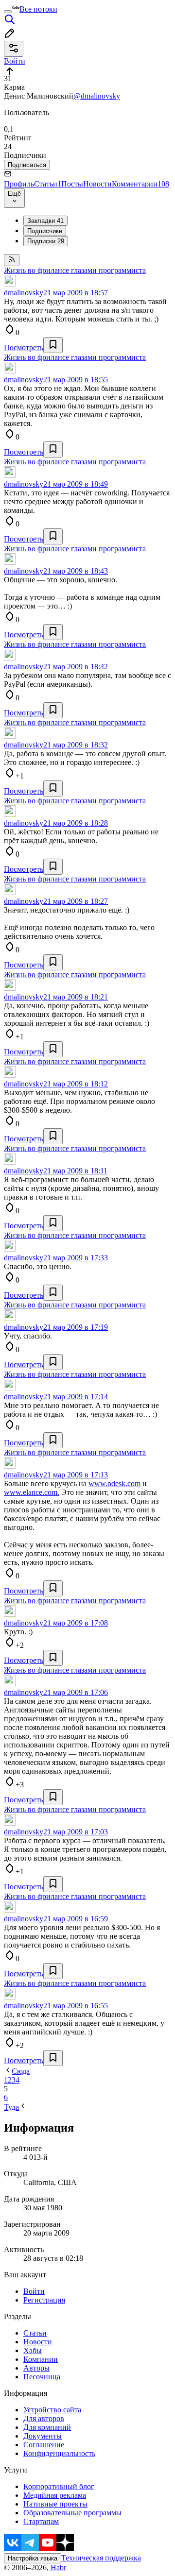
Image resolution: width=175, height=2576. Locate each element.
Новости (97, 184)
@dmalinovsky (97, 96)
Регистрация (44, 2300)
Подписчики (45, 231)
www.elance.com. (32, 1492)
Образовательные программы (72, 2513)
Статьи (48, 184)
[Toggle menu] (8, 12)
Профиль (19, 184)
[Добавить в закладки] (53, 345)
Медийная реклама (55, 2495)
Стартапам (41, 2521)
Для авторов (44, 2418)
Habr (57, 2568)
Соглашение (44, 2445)
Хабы (33, 2350)
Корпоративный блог (59, 2486)
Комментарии (140, 184)
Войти (34, 2291)
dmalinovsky (24, 293)
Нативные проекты (55, 2504)
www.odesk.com (114, 1483)
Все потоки (38, 9)
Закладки (45, 221)
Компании (41, 2359)
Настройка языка (33, 2558)
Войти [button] (15, 61)
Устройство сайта (52, 2410)
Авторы (36, 2368)
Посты (72, 184)
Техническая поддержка (101, 2558)
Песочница (42, 2377)
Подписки (46, 241)
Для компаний (47, 2427)
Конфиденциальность (59, 2453)
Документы (43, 2436)
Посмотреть (24, 347)
